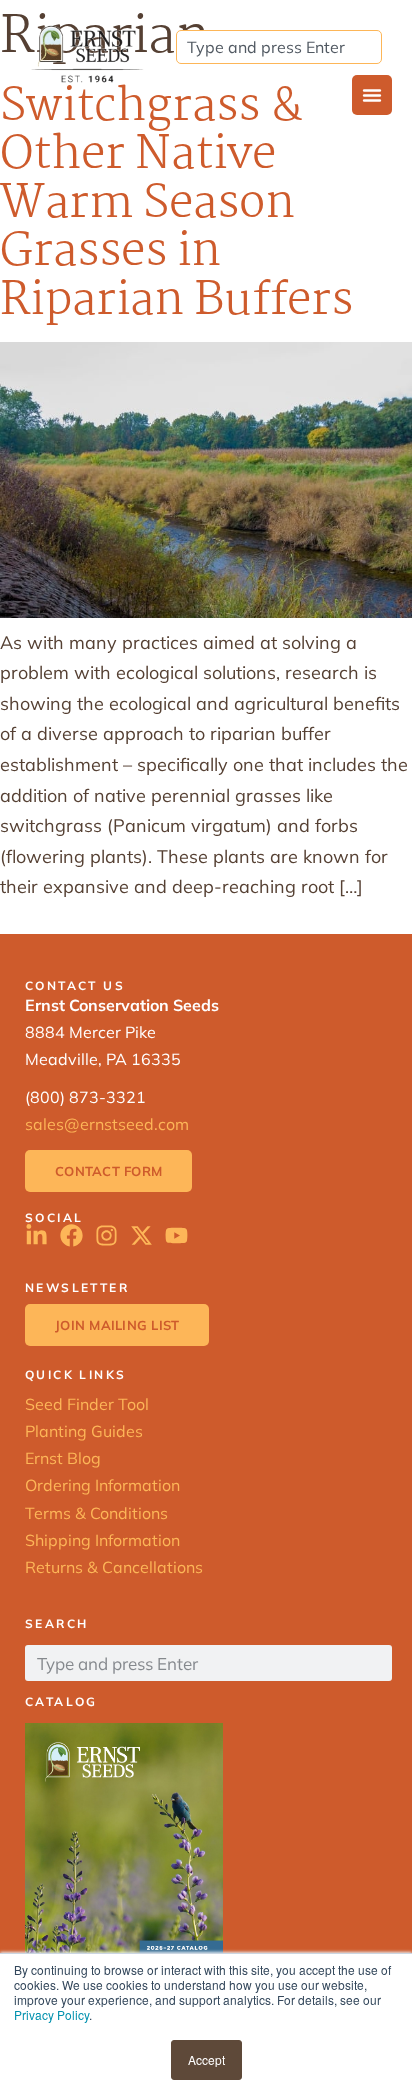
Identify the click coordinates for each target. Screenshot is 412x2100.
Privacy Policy (51, 2014)
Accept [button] (206, 2059)
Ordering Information (102, 1485)
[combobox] (279, 47)
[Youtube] (176, 1235)
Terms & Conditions (96, 1513)
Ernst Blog (63, 1458)
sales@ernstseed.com (107, 1124)
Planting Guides (84, 1431)
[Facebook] (71, 1235)
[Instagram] (106, 1235)
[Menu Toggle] (372, 95)
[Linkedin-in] (36, 1235)
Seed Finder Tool (87, 1404)
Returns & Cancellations (114, 1567)
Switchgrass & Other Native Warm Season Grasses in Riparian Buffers (176, 204)
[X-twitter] (141, 1235)
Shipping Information (102, 1540)
